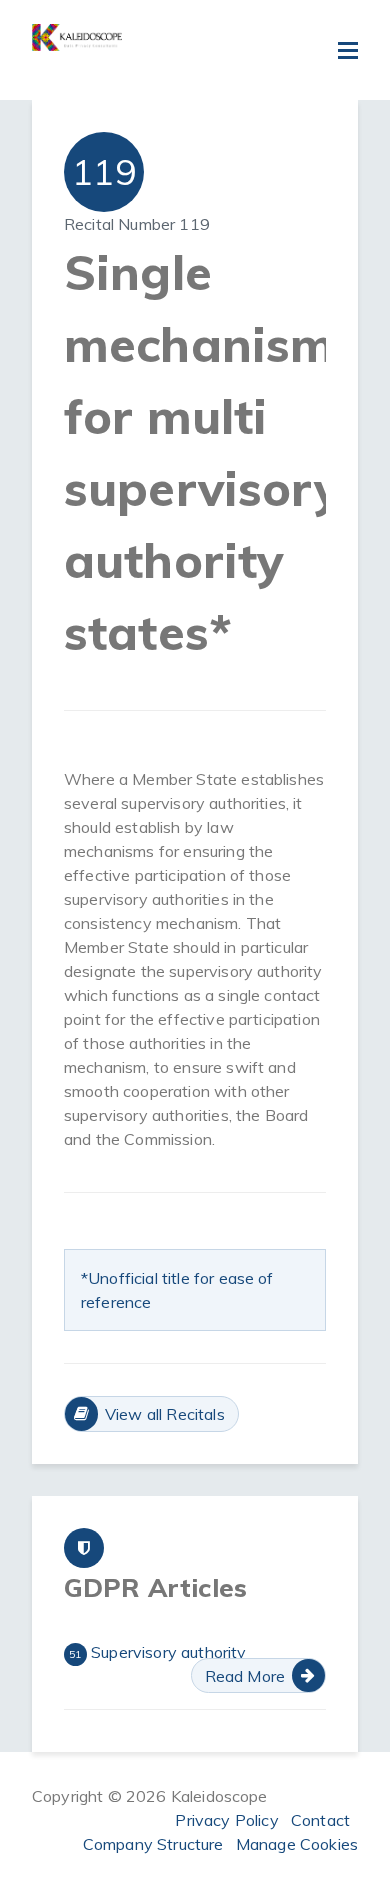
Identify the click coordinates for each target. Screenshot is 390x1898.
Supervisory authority (157, 1652)
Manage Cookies (297, 1844)
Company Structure (153, 1844)
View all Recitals (165, 1414)
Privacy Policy (226, 1820)
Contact (320, 1820)
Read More (245, 1676)
